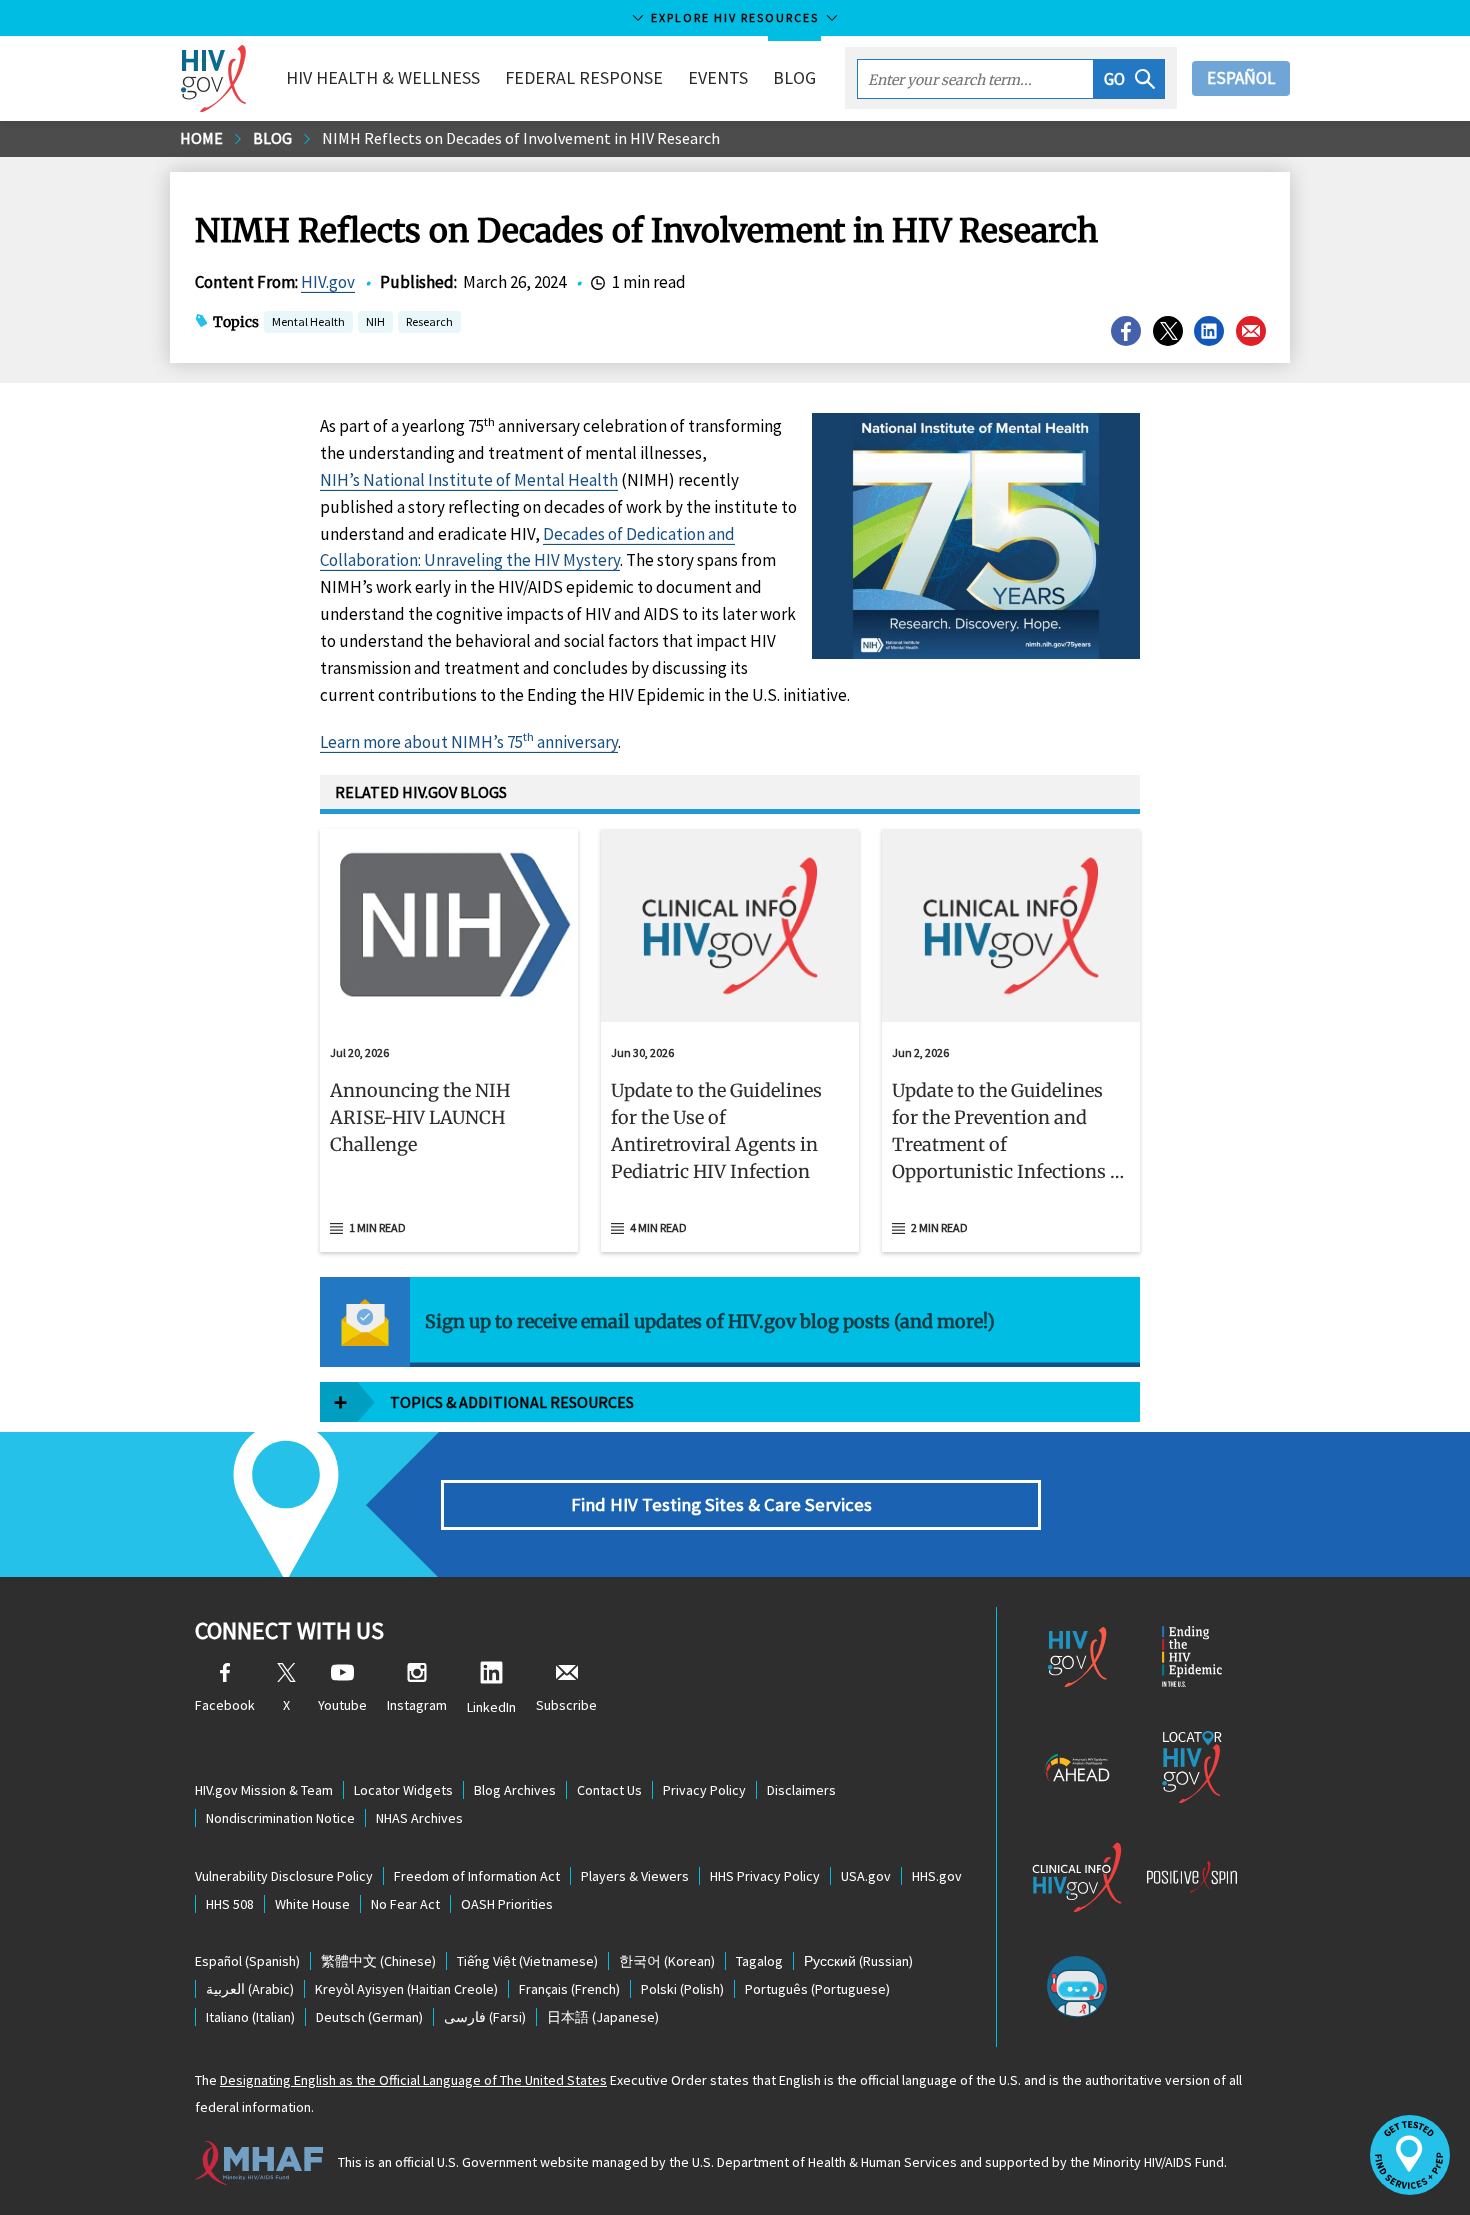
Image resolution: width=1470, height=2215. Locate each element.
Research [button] (429, 321)
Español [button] (1241, 78)
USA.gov (866, 1876)
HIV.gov (328, 282)
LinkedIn (491, 1707)
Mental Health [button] (308, 321)
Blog (794, 77)
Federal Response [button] (584, 77)
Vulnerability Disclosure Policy (284, 1876)
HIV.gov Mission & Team (264, 1790)
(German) (369, 2017)
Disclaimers (801, 1790)
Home (201, 138)
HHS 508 (230, 1904)
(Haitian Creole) (406, 1989)
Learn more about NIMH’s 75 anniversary (469, 742)
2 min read (939, 1227)
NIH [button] (375, 323)
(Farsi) (485, 2017)
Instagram (417, 1705)
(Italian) (250, 2017)
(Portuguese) (817, 1989)
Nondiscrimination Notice (280, 1818)
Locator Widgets (403, 1790)
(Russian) (858, 1961)
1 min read (377, 1227)
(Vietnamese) (527, 1961)
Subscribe (566, 1705)
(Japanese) (603, 2017)
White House (312, 1904)
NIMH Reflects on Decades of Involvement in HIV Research (521, 138)
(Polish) (682, 1989)
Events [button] (718, 77)
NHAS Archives (419, 1818)
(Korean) (667, 1961)
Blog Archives (515, 1790)
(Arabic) (250, 1989)
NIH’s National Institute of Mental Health (469, 480)
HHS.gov (937, 1876)
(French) (569, 1989)
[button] (1129, 79)
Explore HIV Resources (735, 17)
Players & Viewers (635, 1876)
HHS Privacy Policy (765, 1876)
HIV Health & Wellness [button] (383, 77)
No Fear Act (405, 1904)
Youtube (342, 1705)
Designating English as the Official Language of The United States (413, 2080)
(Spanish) (247, 1961)
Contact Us (609, 1790)
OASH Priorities (507, 1904)
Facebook (225, 1705)
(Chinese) (378, 1961)
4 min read (658, 1227)
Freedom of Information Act (477, 1876)
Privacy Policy (704, 1790)
